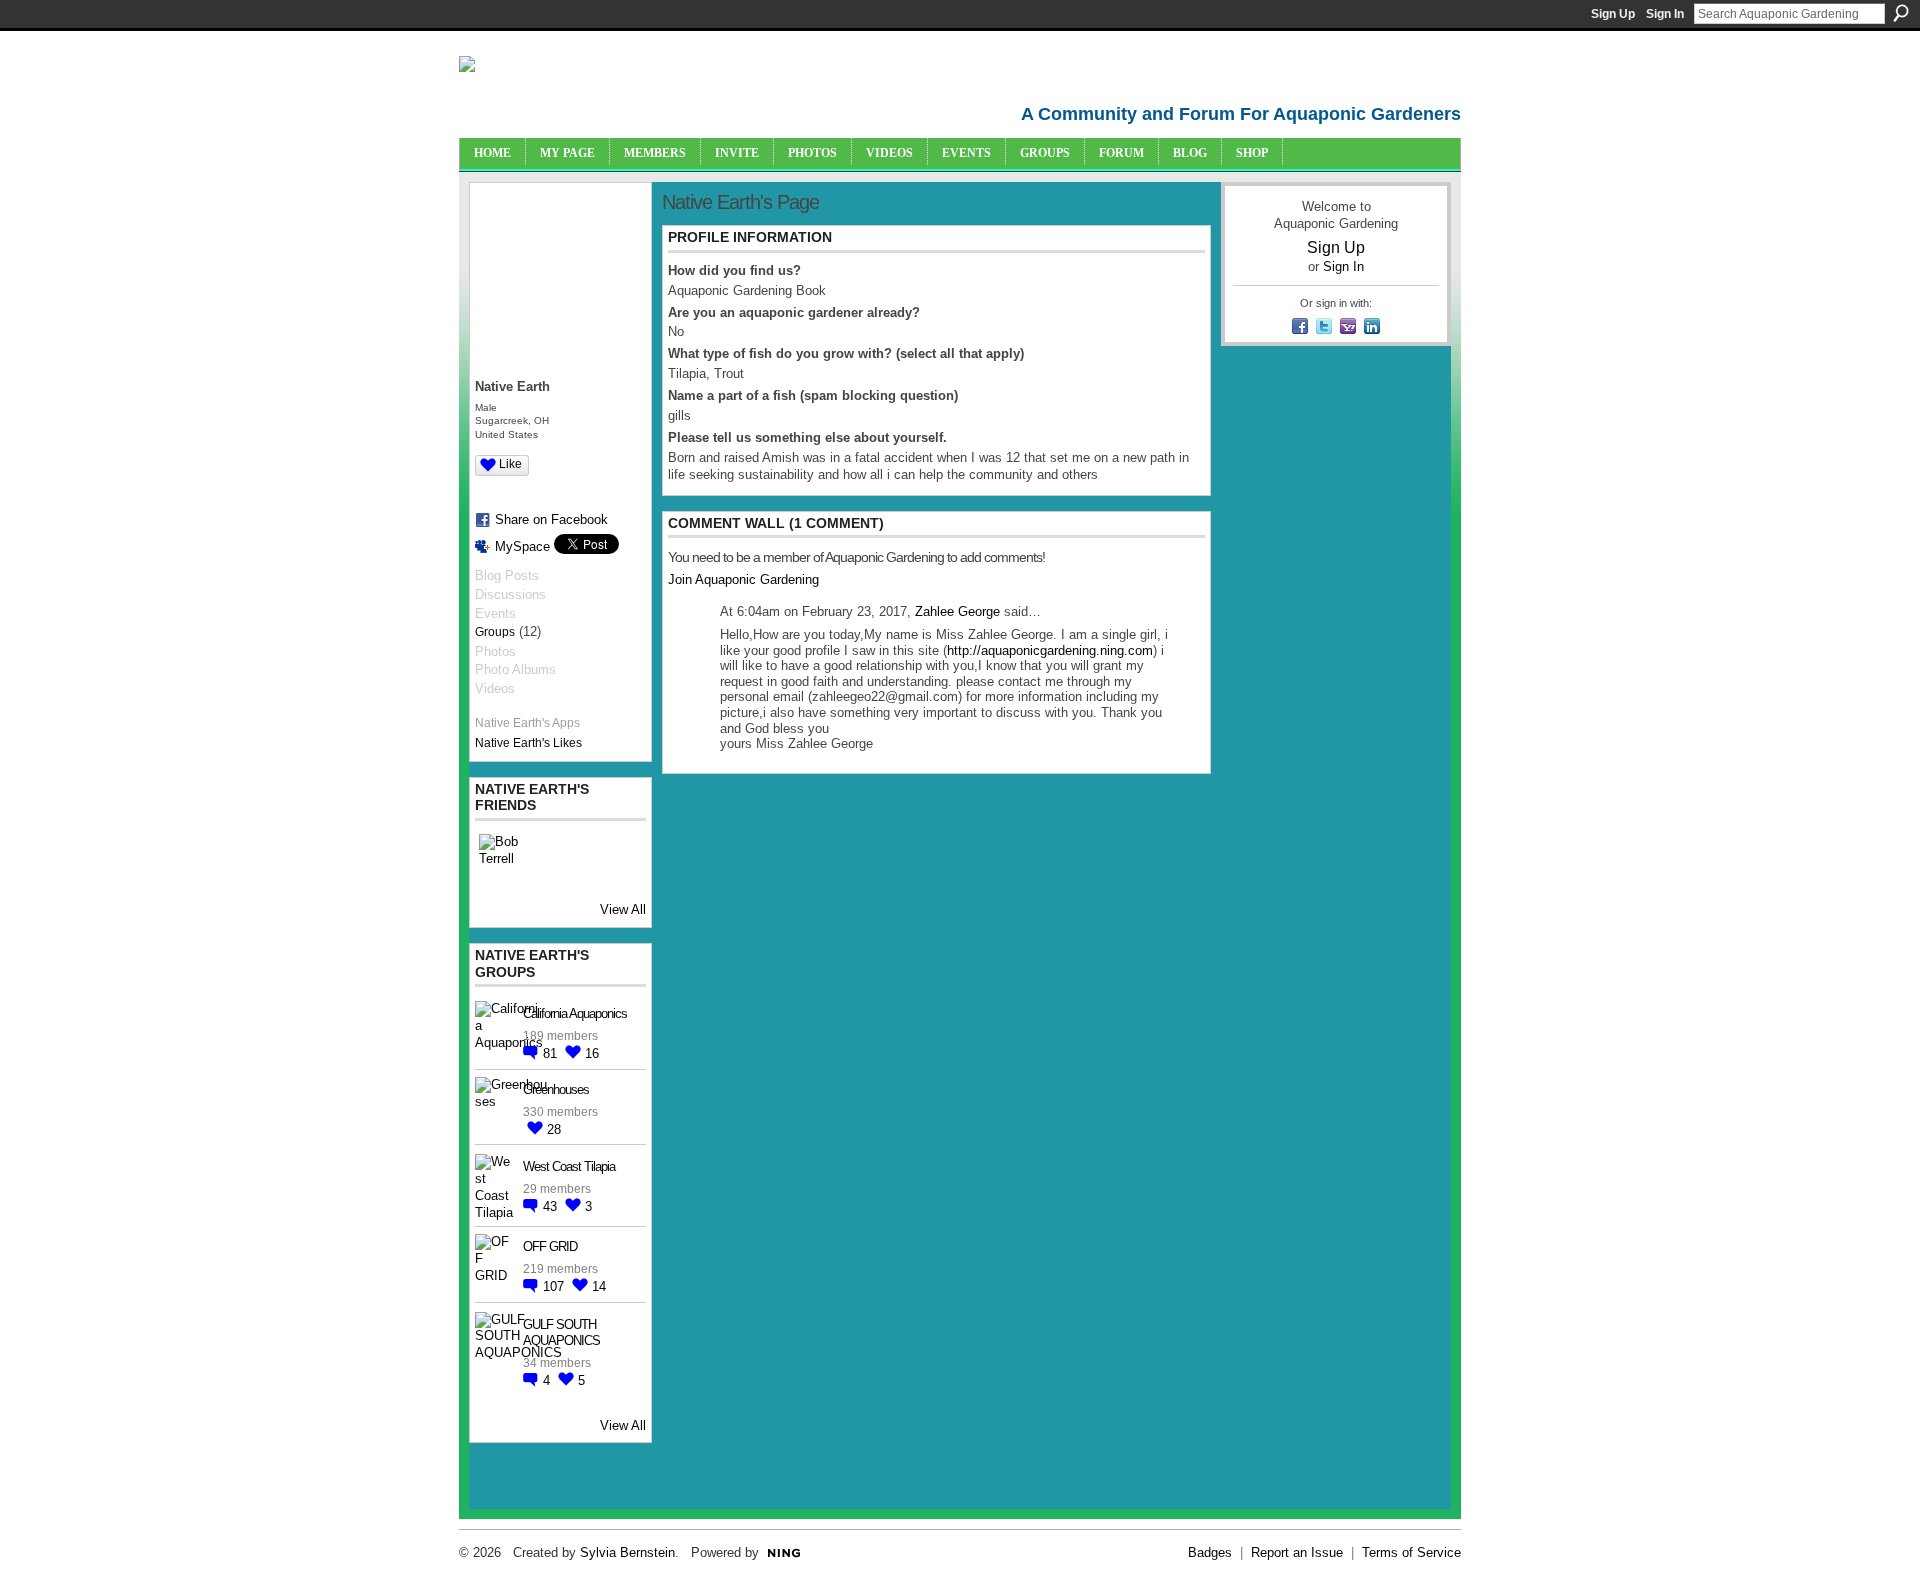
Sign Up (1613, 14)
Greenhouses (556, 1089)
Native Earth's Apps (527, 723)
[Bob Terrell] (503, 858)
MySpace (522, 546)
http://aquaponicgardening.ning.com (1050, 650)
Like (510, 464)
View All (623, 909)
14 (599, 1286)
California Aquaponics (575, 1013)
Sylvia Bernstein (627, 1552)
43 (552, 1206)
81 (552, 1053)
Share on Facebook (551, 519)
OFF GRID (550, 1246)
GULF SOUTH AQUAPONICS (561, 1333)
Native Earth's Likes (528, 743)
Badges (1210, 1552)
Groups (495, 632)
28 (554, 1129)
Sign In (1665, 14)
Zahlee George (957, 611)
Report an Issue (1297, 1552)
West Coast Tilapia (569, 1166)
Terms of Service (1411, 1552)
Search (1901, 13)
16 (592, 1053)
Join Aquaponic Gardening (743, 579)
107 (555, 1286)
